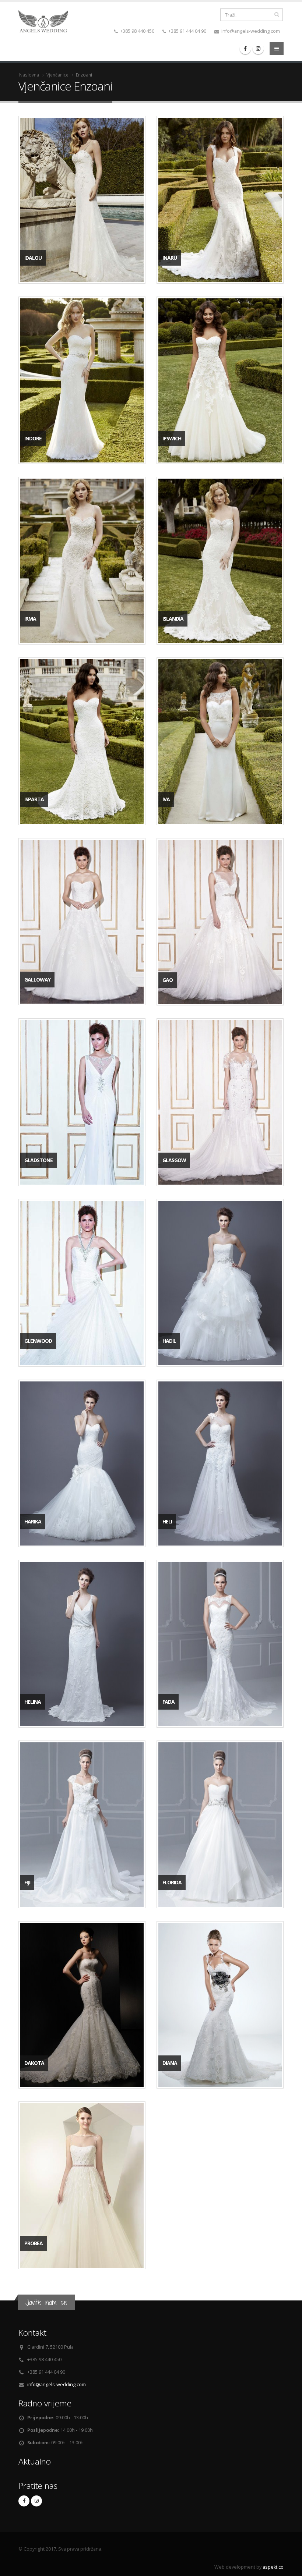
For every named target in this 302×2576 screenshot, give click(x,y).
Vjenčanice (57, 75)
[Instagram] (258, 49)
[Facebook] (245, 49)
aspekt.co (273, 2567)
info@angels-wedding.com (57, 2385)
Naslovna (29, 75)
